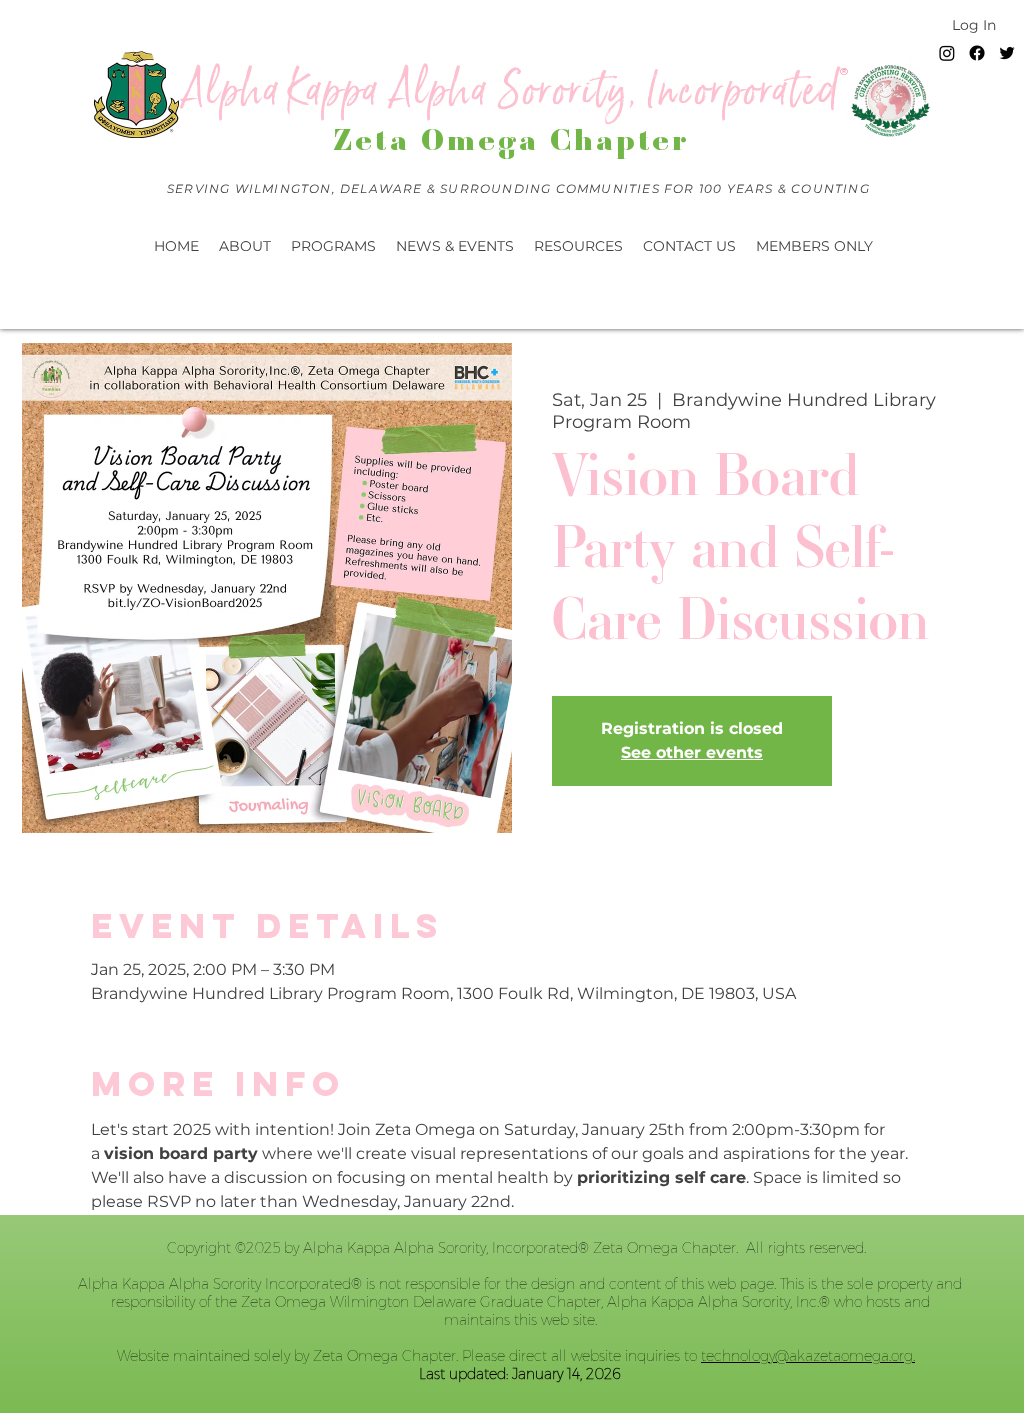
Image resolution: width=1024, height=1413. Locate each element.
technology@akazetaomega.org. (808, 1356)
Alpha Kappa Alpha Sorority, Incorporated (511, 91)
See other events (692, 752)
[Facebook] (977, 53)
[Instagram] (947, 53)
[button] (455, 246)
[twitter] (1007, 53)
